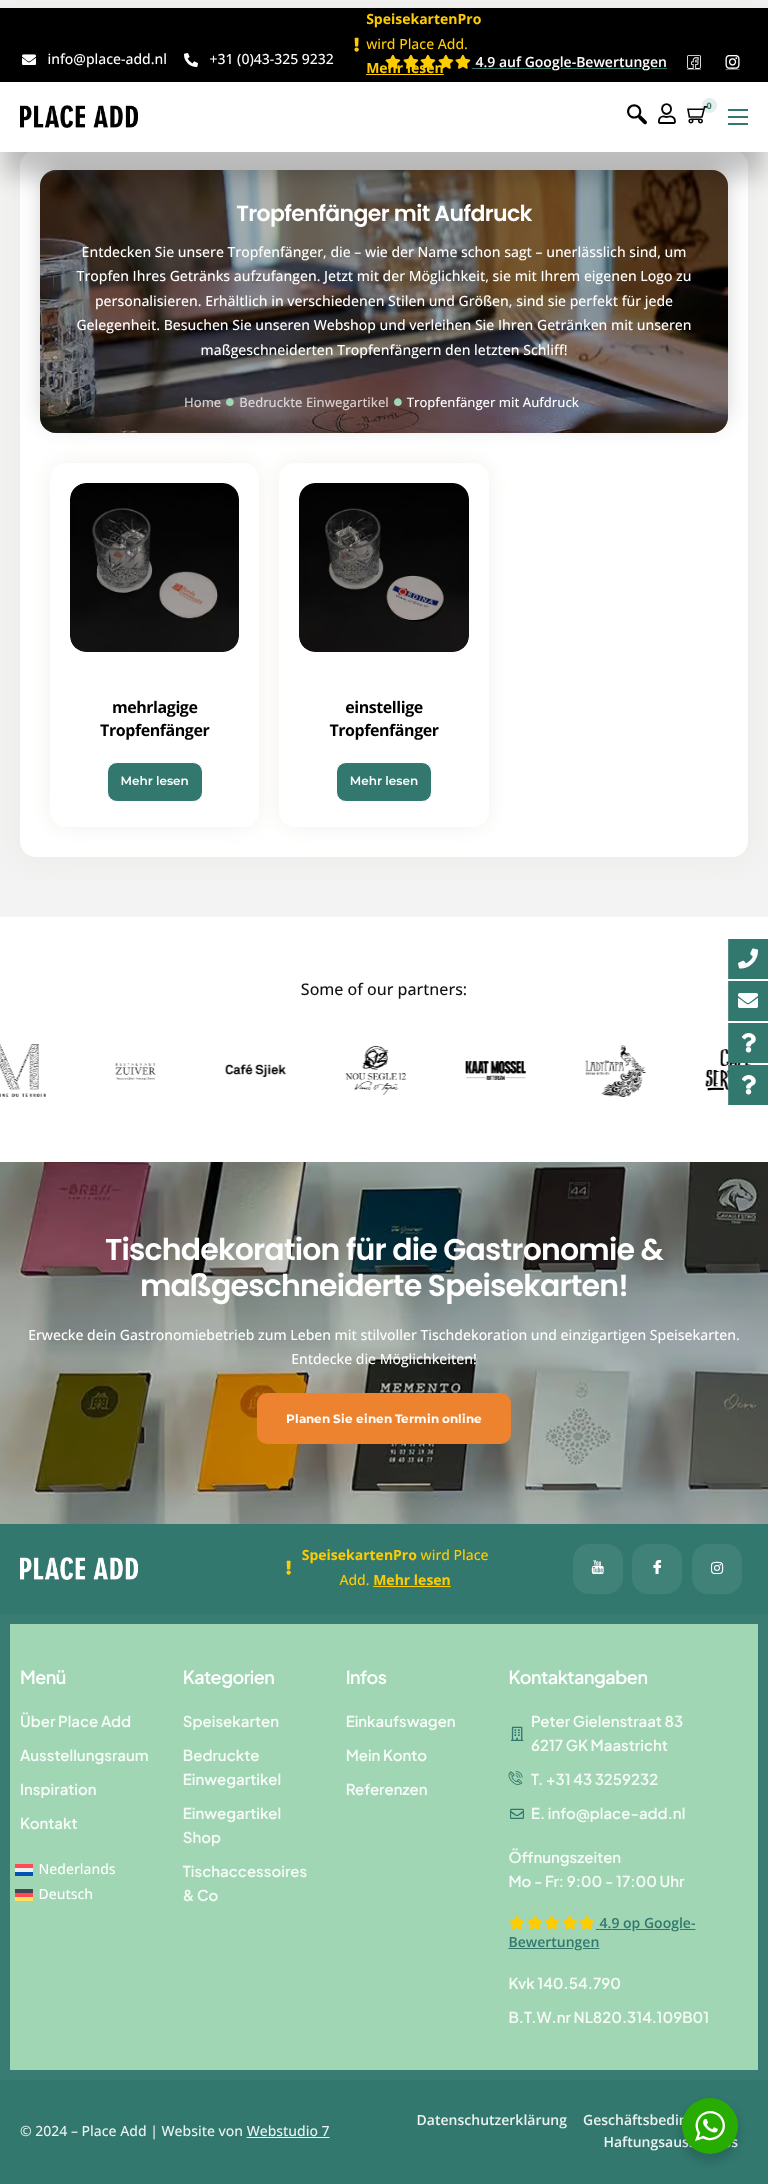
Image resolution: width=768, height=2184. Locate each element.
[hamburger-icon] (738, 117)
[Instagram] (717, 1569)
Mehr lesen (155, 781)
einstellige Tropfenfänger (383, 718)
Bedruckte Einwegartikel (313, 402)
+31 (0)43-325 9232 (271, 59)
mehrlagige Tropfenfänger (154, 718)
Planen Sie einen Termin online (384, 1418)
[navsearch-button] (637, 115)
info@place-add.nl (107, 59)
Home (202, 402)
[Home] (79, 115)
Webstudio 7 (288, 2131)
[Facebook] (598, 1569)
